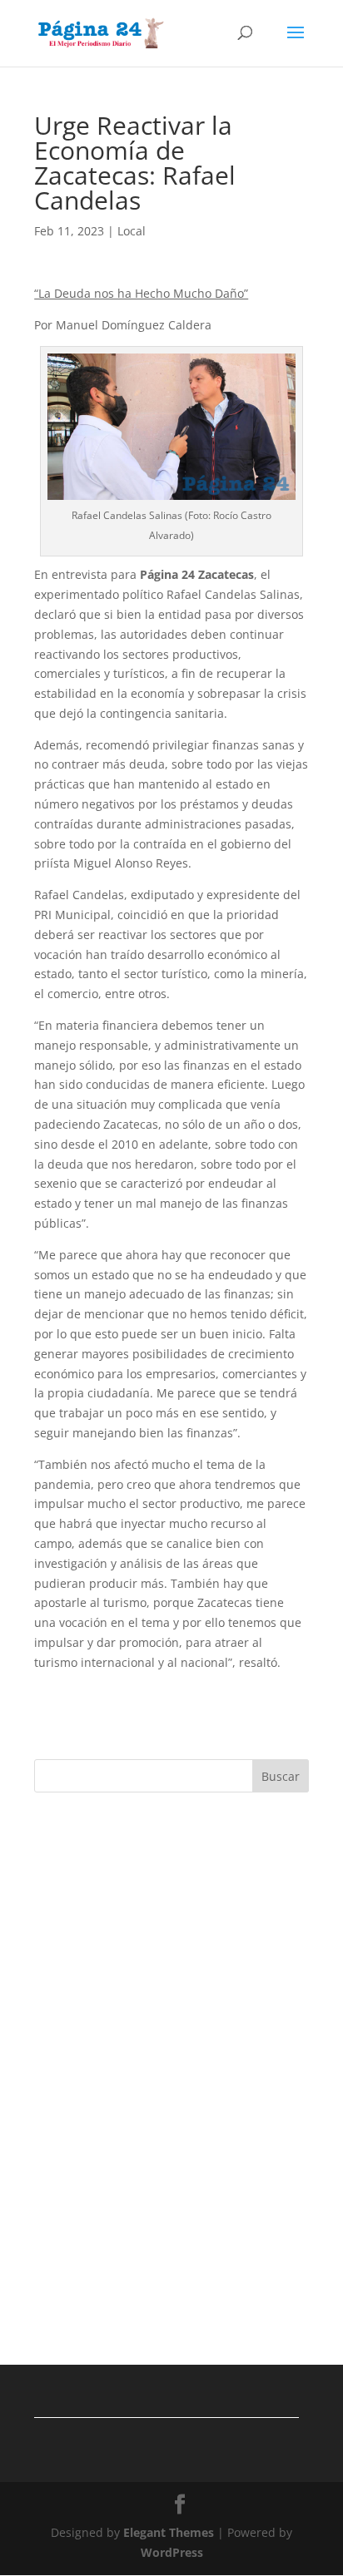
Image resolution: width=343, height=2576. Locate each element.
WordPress (172, 2552)
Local (132, 231)
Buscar (281, 1776)
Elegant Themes (169, 2532)
